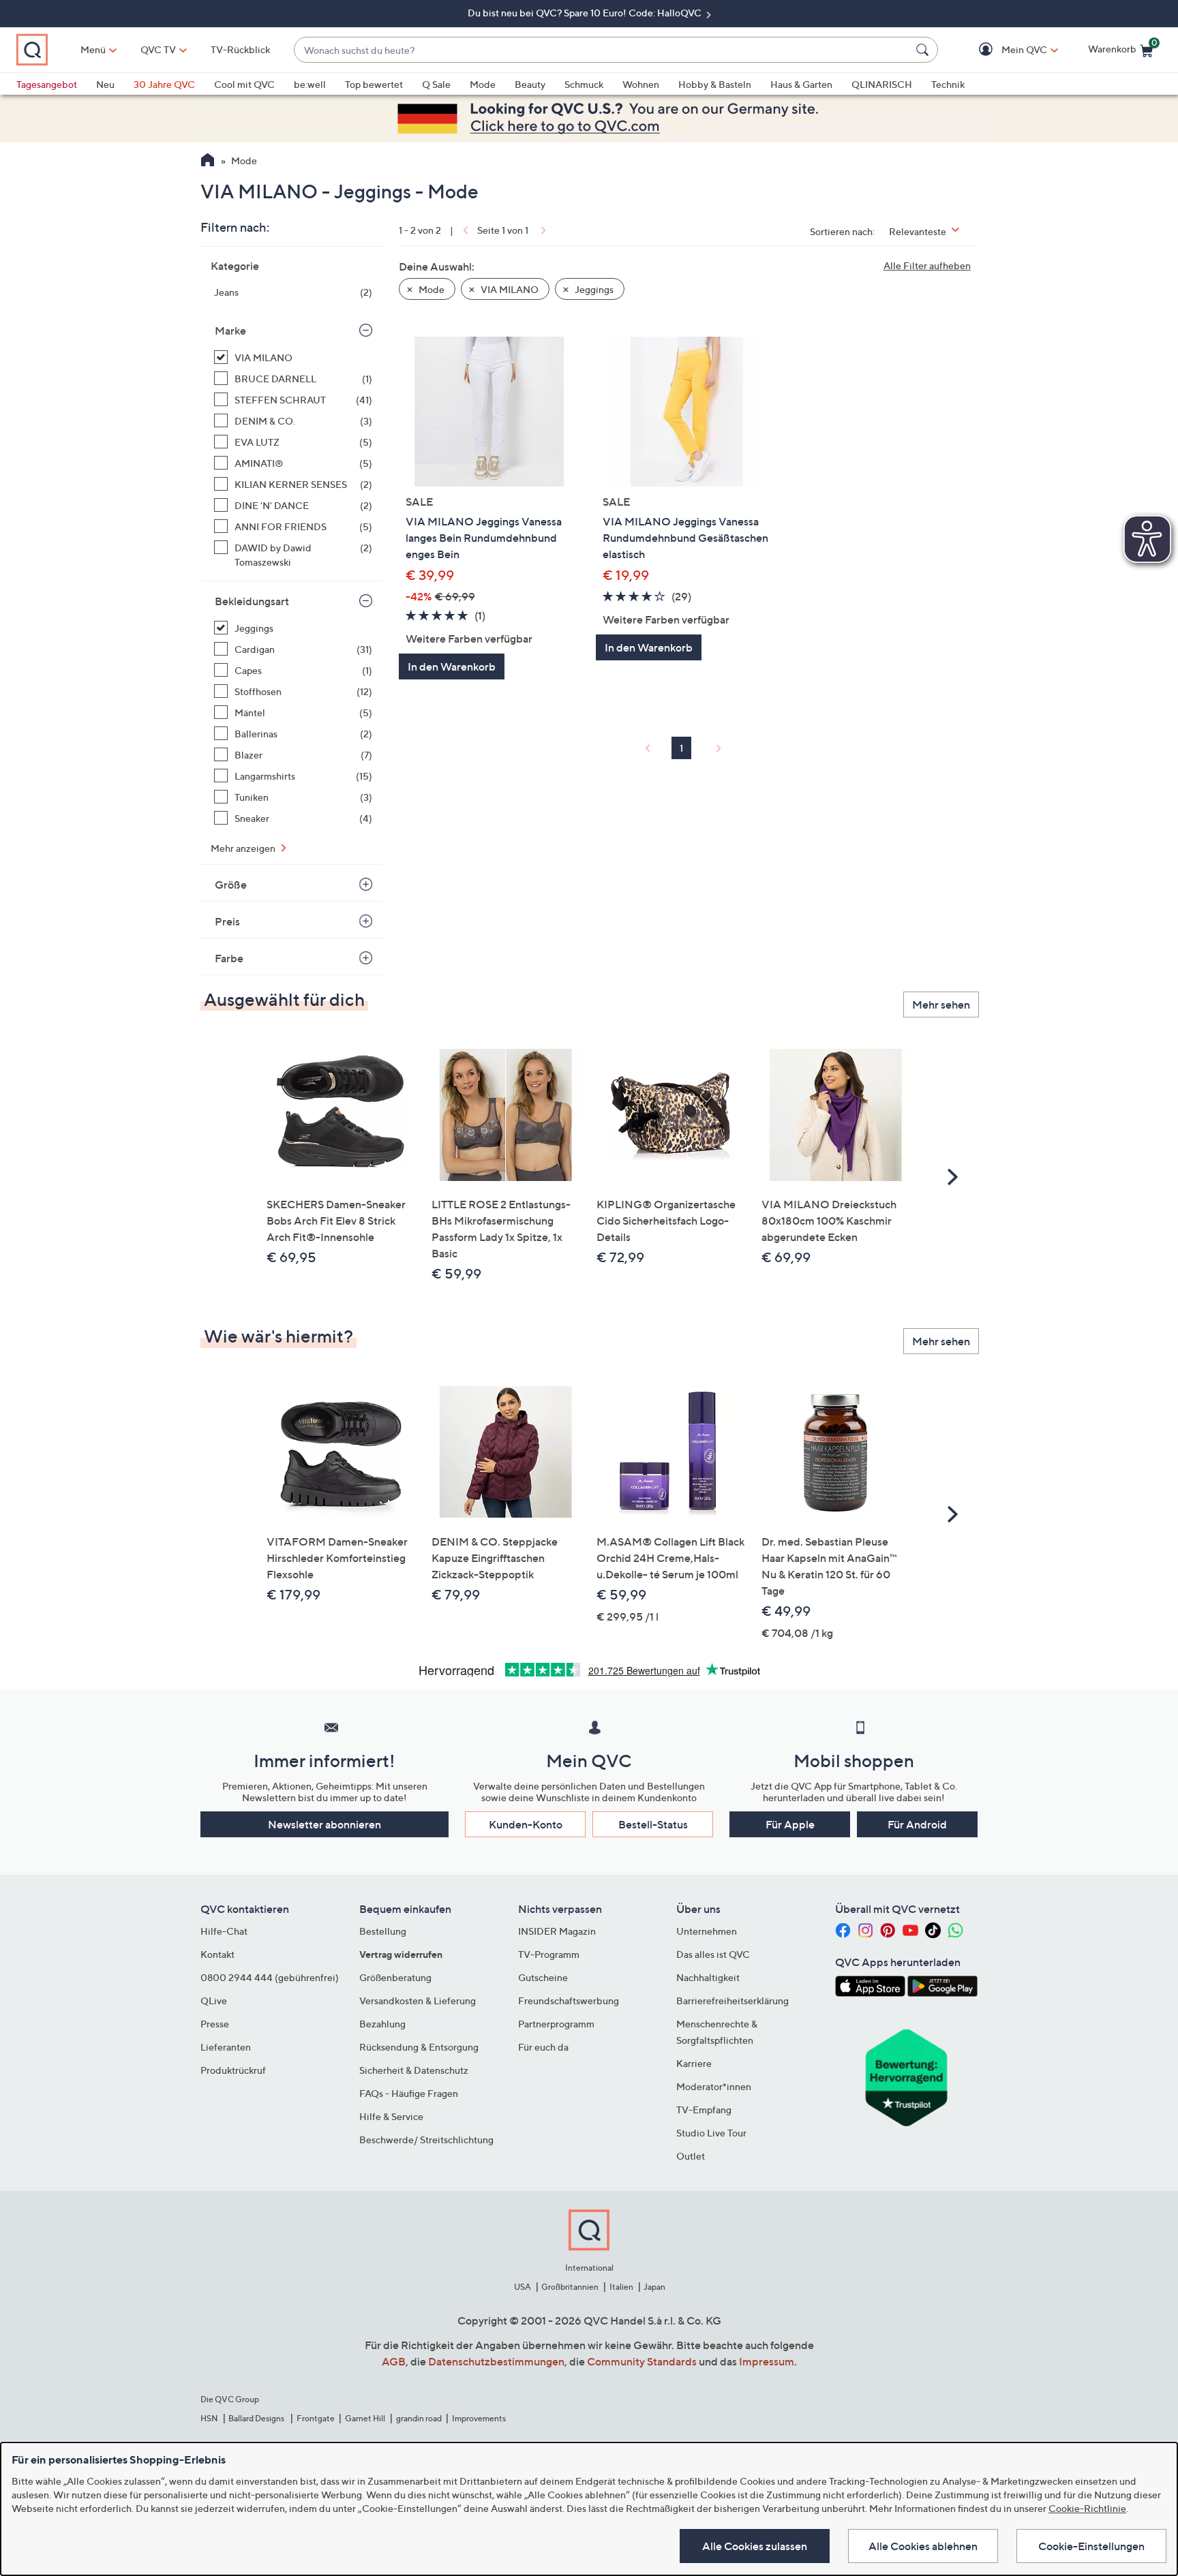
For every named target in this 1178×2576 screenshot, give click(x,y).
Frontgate (316, 2418)
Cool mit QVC (244, 84)
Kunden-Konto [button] (526, 1824)
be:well (310, 84)
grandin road (419, 2418)
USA (523, 2287)
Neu (105, 84)
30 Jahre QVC (164, 84)
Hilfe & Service (391, 2116)
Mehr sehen (941, 1005)
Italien (621, 2287)
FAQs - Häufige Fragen (409, 2093)
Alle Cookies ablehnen (923, 2546)
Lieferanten (226, 2047)
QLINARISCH (882, 84)
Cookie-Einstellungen (1091, 2546)
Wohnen (641, 84)
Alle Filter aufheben (927, 265)
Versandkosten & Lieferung (418, 2000)
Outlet (691, 2156)
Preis (227, 921)
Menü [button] (93, 49)
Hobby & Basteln (715, 84)
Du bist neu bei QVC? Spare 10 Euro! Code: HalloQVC (586, 13)
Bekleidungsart (252, 601)
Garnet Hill (365, 2418)
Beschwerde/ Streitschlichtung (426, 2140)
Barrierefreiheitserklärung (733, 2000)
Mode (483, 84)
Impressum (767, 2361)
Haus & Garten (801, 84)
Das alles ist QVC (713, 1954)
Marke (230, 331)
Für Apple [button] (790, 1824)
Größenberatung (395, 1977)
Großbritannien (570, 2287)
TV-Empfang (704, 2110)
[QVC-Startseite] (208, 162)
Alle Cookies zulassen (755, 2546)
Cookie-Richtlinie (1087, 2508)
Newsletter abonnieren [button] (324, 1824)
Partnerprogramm (556, 2024)
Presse (215, 2024)
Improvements (479, 2418)
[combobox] (602, 50)
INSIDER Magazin (557, 1931)
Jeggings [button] (593, 289)
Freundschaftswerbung (569, 2000)
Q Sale (436, 84)
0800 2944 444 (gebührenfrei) (270, 1977)
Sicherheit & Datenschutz (414, 2070)
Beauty (530, 84)
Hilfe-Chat (224, 1931)
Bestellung (383, 1931)
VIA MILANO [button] (509, 289)
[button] (1005, 50)
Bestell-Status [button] (653, 1824)
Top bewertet (374, 84)
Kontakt (217, 1954)
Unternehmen (707, 1931)
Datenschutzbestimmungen (496, 2361)
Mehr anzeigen (244, 848)
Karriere (694, 2063)
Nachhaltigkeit (708, 1977)
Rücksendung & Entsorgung (419, 2047)
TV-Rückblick (240, 49)
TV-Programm (549, 1954)
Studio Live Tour (711, 2133)
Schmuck (584, 84)
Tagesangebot (47, 84)
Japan (654, 2287)
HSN (209, 2418)
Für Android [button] (917, 1824)
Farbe (229, 958)
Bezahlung (382, 2024)
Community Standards (642, 2361)
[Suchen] (924, 50)
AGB (394, 2361)
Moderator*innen (714, 2086)
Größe (231, 885)
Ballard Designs (257, 2418)
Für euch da (543, 2047)
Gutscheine (543, 1977)
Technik (948, 84)
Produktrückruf (233, 2070)
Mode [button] (431, 289)
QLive (214, 2000)
